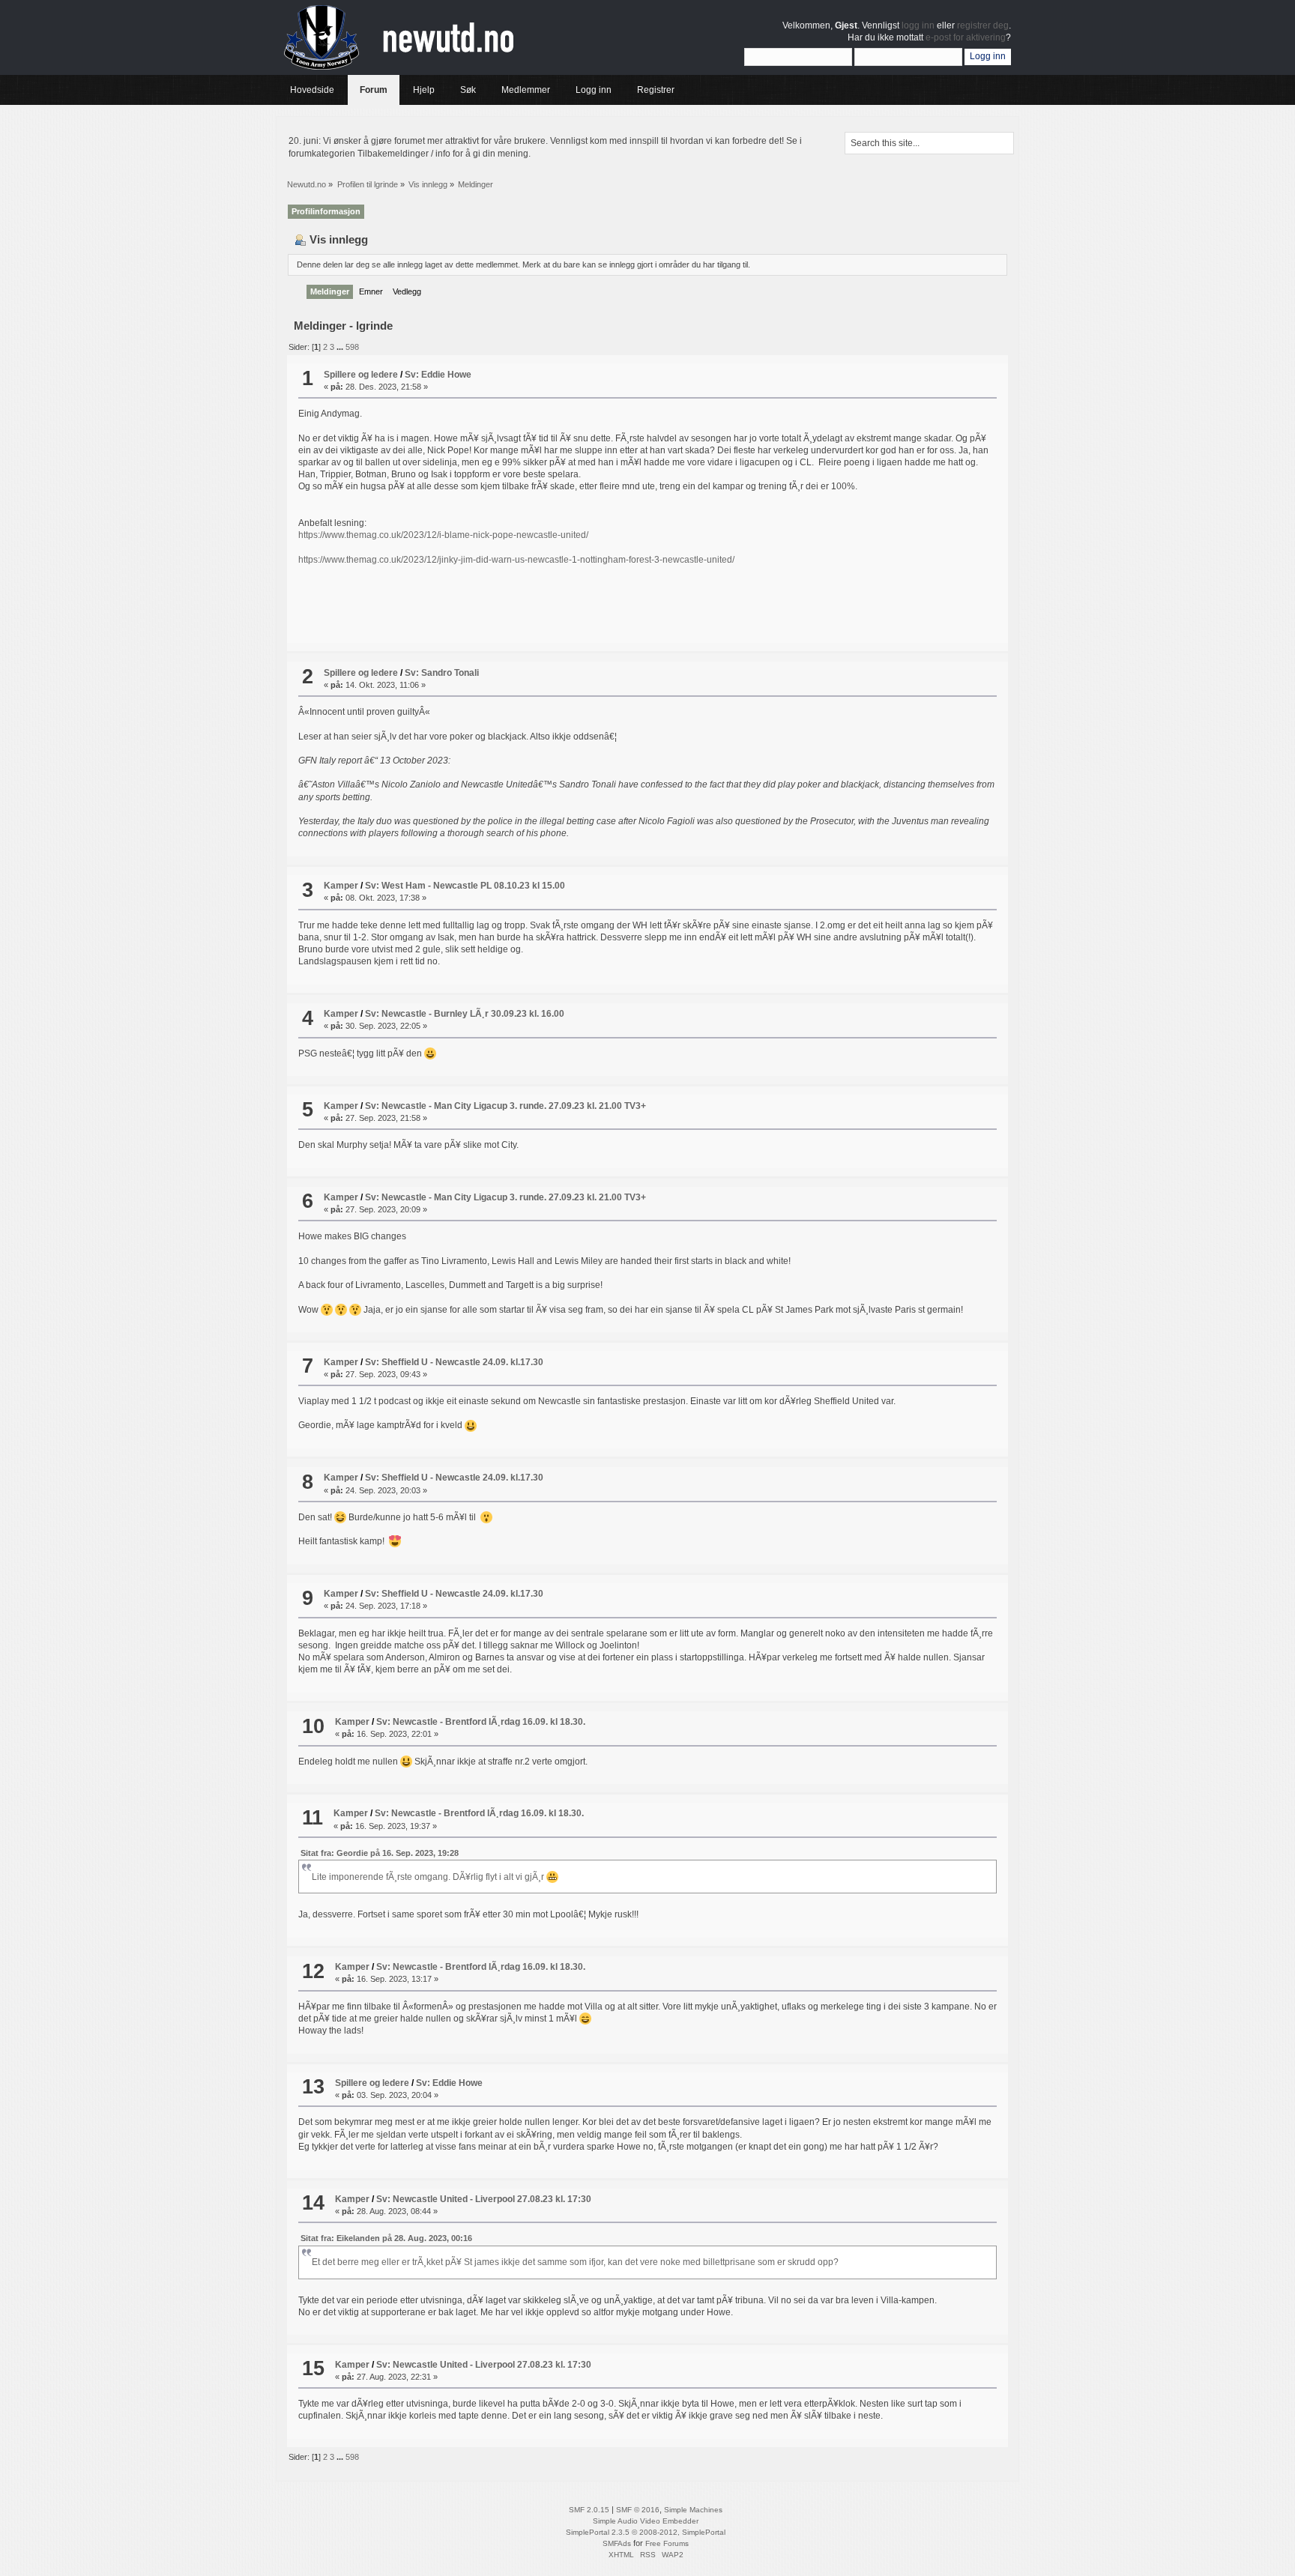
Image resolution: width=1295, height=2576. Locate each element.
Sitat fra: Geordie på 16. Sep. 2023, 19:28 (380, 1853)
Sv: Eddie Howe (438, 375)
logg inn (918, 25)
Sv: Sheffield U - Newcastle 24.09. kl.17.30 (454, 1362)
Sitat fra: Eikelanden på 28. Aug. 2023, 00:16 (386, 2238)
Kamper (341, 886)
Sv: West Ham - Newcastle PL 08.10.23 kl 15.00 (465, 886)
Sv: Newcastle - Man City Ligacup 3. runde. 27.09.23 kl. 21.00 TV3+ (505, 1106)
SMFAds (617, 2543)
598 (352, 347)
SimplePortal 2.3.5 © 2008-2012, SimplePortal (646, 2532)
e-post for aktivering (966, 37)
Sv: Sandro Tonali (442, 673)
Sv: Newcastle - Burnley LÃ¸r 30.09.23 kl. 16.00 (465, 1014)
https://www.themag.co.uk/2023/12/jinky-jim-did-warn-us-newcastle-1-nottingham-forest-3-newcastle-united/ (516, 560)
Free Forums (667, 2543)
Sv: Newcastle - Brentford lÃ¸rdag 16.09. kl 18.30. (481, 1722)
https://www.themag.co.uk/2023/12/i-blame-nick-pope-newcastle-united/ (443, 535)
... (341, 347)
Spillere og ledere (361, 375)
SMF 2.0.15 (589, 2510)
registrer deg (983, 25)
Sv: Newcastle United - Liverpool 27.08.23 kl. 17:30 (484, 2199)
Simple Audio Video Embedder (646, 2521)
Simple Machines (693, 2510)
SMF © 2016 (638, 2510)
